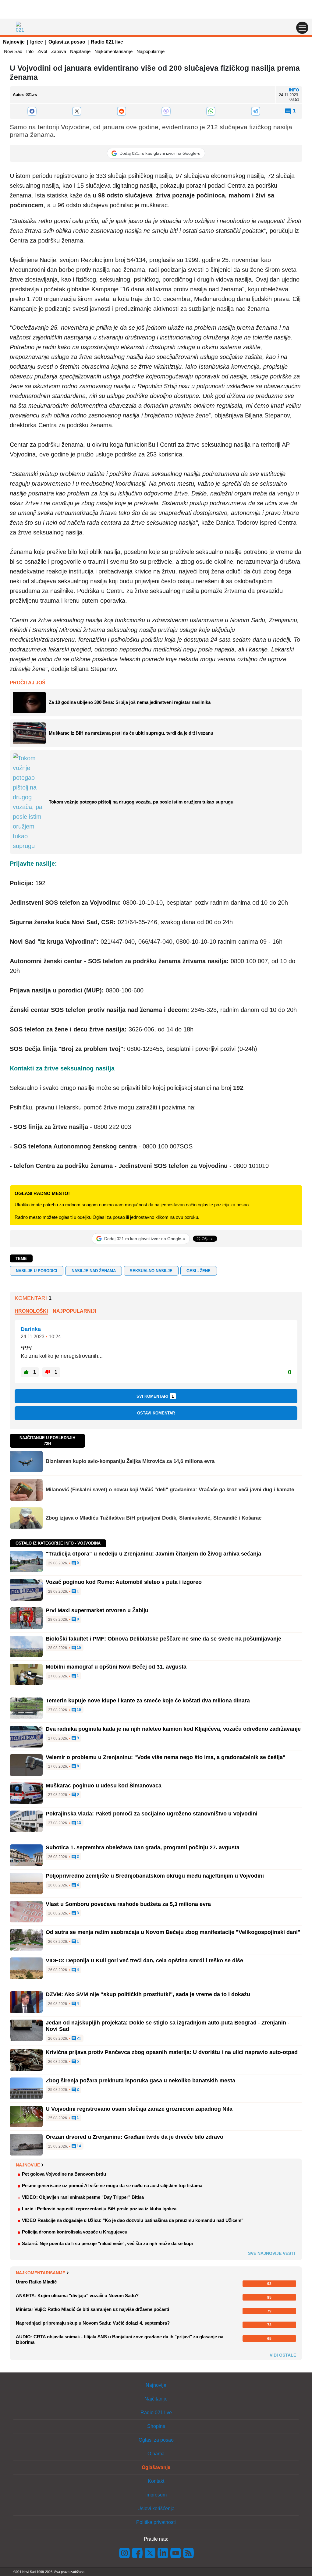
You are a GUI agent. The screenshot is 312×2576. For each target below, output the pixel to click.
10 (78, 1710)
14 (78, 2146)
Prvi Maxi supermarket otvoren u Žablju (97, 1610)
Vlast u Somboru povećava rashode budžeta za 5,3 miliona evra (128, 1904)
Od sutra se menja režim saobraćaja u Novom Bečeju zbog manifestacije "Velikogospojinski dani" (173, 1932)
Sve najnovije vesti (271, 2253)
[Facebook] (32, 111)
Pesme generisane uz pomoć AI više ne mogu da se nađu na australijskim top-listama (112, 2186)
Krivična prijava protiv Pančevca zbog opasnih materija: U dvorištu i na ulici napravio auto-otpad (172, 2052)
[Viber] (166, 111)
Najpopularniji (74, 1311)
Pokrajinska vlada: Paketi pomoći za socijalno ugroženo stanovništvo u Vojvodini (152, 1814)
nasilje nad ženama (94, 1271)
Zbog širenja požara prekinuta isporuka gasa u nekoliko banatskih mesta (140, 2081)
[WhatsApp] (211, 111)
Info (30, 51)
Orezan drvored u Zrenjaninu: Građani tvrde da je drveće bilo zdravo (135, 2137)
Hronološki (31, 1311)
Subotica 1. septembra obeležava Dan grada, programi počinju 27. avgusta (143, 1847)
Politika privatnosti (156, 2522)
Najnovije (14, 42)
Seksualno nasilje (151, 1271)
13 (78, 1823)
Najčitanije (80, 51)
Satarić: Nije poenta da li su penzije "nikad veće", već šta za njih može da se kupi (107, 2243)
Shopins (156, 2426)
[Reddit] (121, 111)
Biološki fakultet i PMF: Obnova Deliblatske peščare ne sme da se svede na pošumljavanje (163, 1639)
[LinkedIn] (163, 2553)
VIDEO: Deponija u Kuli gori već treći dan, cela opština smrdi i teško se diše (144, 1960)
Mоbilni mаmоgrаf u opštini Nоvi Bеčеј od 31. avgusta (116, 1667)
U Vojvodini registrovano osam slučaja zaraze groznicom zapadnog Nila (139, 2109)
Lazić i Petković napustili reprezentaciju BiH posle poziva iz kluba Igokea (99, 2209)
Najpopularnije (151, 51)
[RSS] (188, 2553)
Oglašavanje (156, 2467)
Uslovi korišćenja (156, 2509)
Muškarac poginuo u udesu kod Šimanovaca (104, 1786)
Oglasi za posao (67, 42)
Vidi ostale (283, 2355)
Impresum (156, 2495)
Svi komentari (155, 1396)
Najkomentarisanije (113, 51)
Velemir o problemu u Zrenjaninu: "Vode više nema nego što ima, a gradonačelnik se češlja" (166, 1757)
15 (78, 1648)
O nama (156, 2454)
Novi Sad (13, 51)
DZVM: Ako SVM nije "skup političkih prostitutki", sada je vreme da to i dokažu (148, 1994)
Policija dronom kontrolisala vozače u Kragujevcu (75, 2232)
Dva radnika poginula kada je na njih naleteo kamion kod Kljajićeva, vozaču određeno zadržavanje (173, 1729)
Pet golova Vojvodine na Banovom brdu (64, 2174)
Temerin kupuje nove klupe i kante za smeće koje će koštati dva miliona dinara (148, 1701)
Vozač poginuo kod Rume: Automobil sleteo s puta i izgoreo (124, 1582)
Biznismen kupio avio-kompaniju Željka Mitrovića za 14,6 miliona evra (130, 1461)
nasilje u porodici (37, 1271)
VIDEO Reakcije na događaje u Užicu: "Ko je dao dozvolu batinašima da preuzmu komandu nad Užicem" (133, 2220)
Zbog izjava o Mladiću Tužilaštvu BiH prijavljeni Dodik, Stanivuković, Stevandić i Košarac (154, 1518)
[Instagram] (125, 2553)
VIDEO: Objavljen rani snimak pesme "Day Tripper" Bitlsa (83, 2197)
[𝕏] (77, 111)
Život (42, 51)
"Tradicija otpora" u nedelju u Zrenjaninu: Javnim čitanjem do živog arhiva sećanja (153, 1554)
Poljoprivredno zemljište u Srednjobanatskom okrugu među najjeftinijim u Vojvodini (155, 1876)
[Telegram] (255, 111)
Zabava (59, 51)
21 (78, 2038)
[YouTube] (176, 2553)
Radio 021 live (107, 42)
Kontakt (156, 2481)
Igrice (37, 42)
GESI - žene (199, 1271)
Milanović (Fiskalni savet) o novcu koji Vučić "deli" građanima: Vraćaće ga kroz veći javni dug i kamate (170, 1490)
